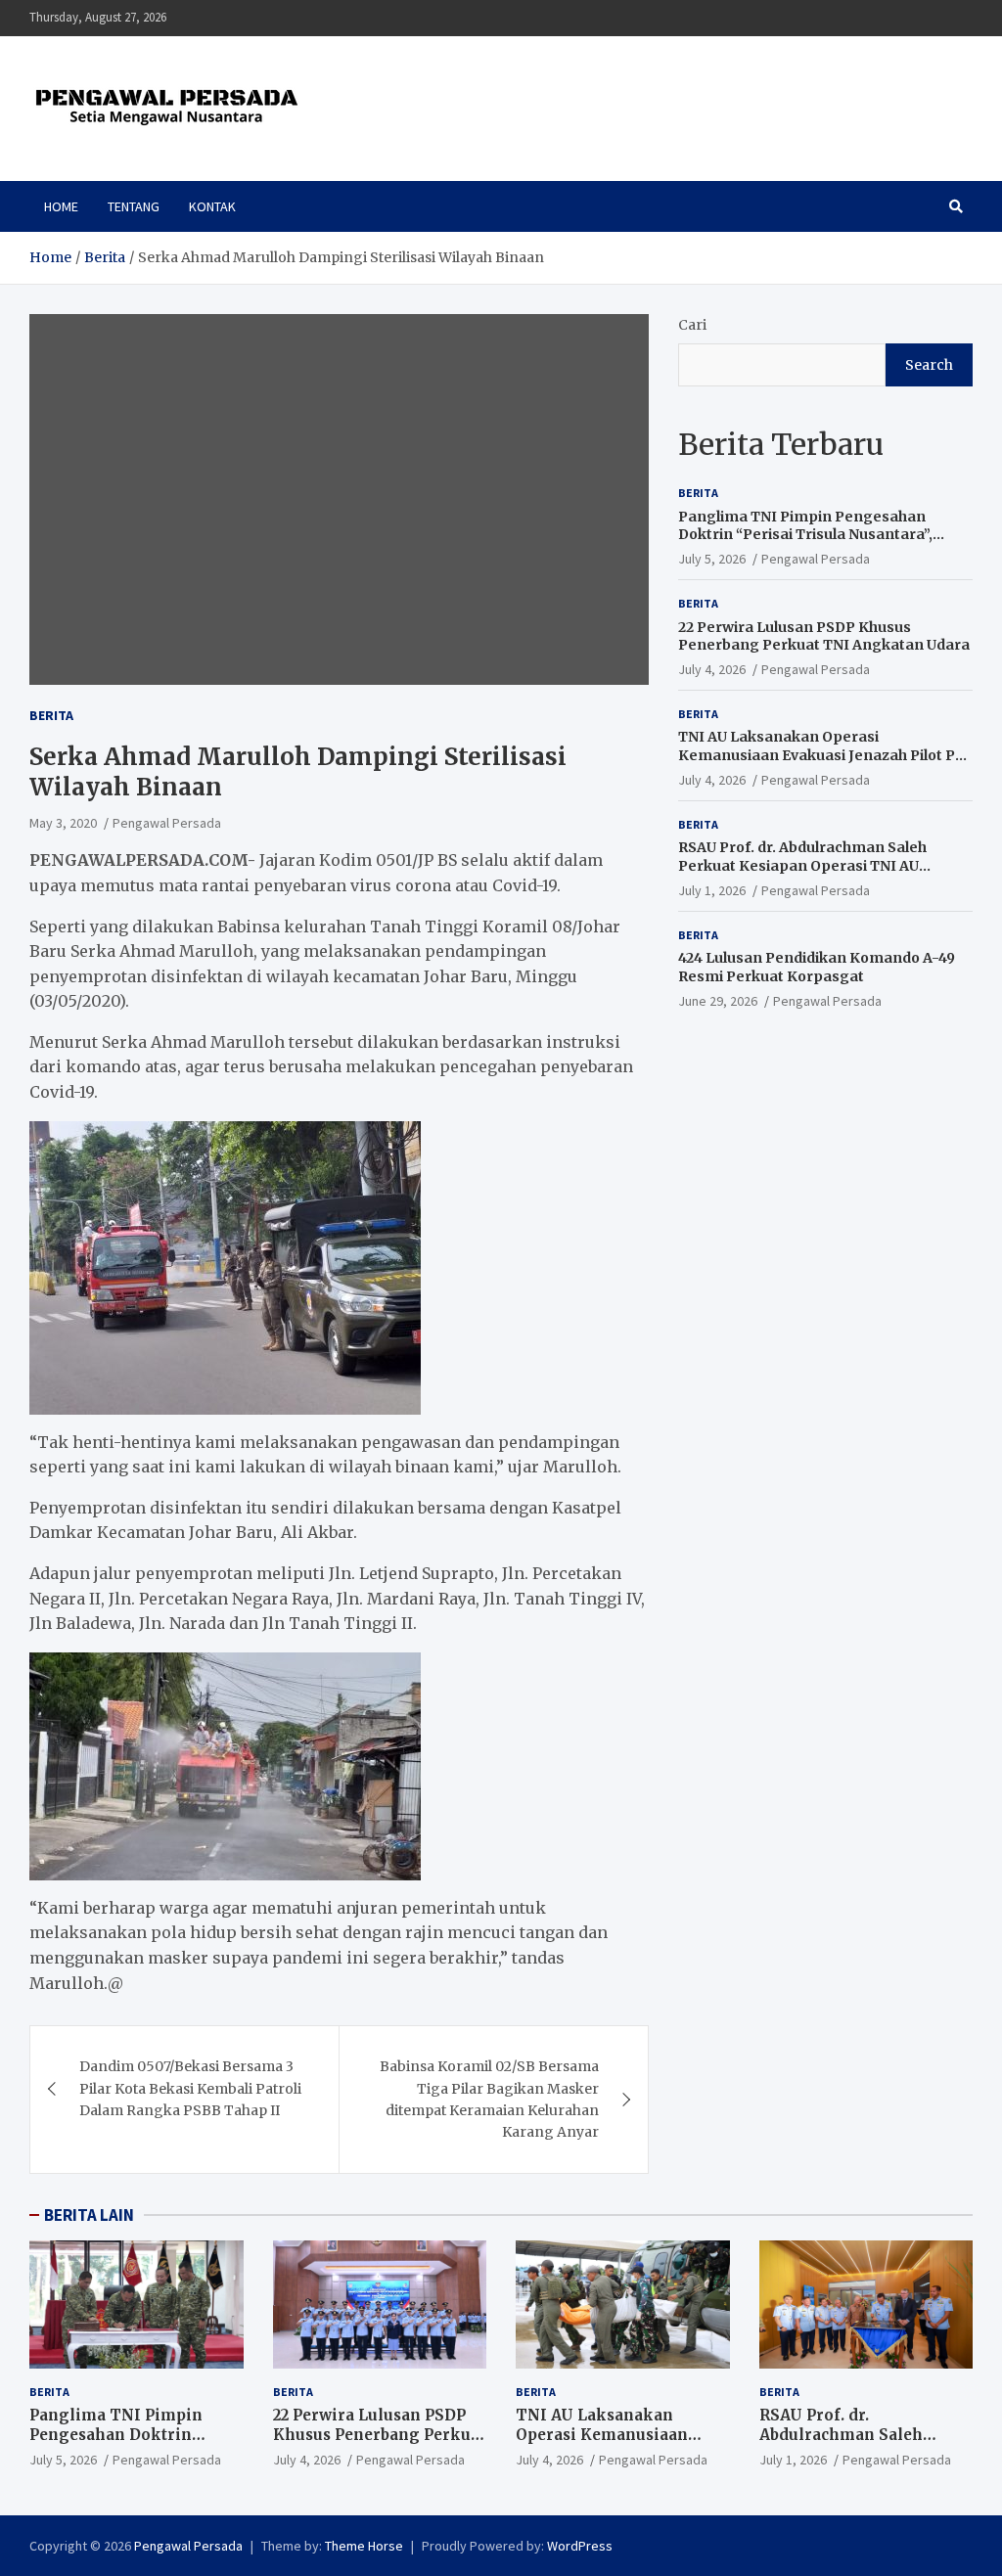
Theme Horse (364, 2546)
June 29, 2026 (718, 1001)
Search (929, 365)
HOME (61, 206)
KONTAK (212, 206)
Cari (692, 325)
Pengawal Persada (167, 823)
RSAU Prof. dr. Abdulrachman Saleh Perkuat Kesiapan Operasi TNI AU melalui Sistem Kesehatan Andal (802, 865)
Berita (51, 715)
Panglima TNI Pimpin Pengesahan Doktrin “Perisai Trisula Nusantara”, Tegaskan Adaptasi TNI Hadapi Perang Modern (818, 543)
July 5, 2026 (712, 559)
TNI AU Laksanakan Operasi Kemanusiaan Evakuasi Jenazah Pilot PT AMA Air (821, 754)
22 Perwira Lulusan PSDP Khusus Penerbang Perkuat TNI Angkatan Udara (824, 636)
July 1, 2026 (712, 890)
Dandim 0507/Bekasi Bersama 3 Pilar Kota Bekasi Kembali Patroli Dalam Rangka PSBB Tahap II (190, 2088)
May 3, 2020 (63, 823)
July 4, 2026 (712, 669)
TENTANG (134, 206)
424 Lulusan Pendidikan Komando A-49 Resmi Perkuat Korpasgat (817, 967)
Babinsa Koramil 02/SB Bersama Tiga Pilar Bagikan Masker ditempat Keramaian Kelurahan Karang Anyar (489, 2099)
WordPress (580, 2546)
